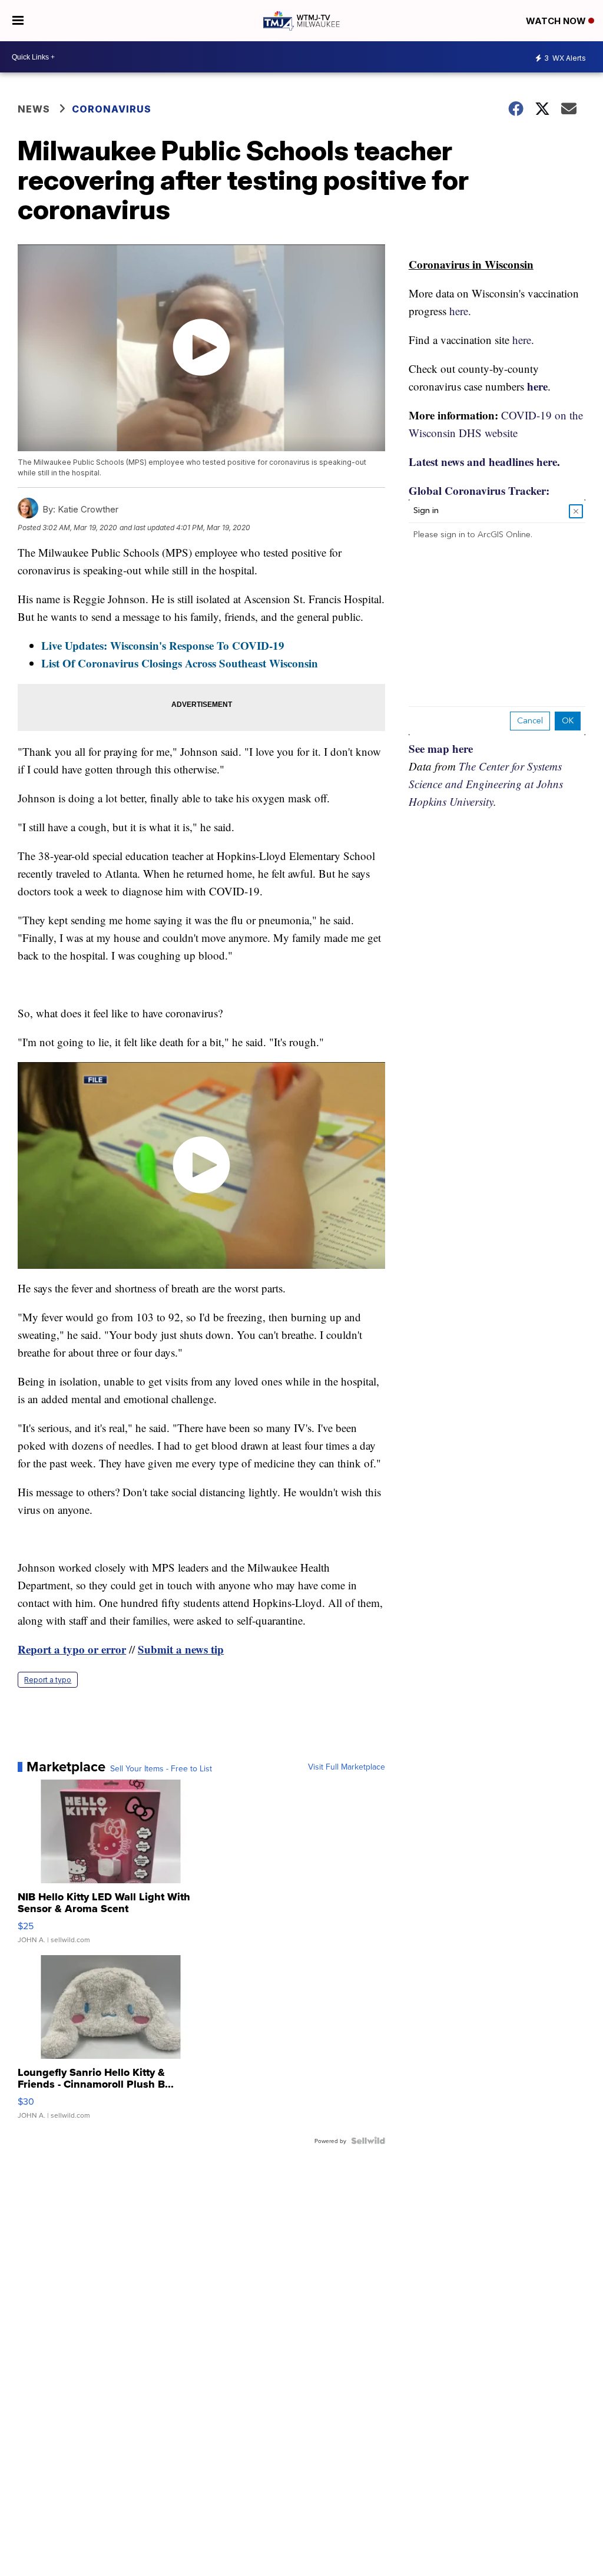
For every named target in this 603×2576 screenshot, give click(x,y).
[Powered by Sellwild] (368, 2141)
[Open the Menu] (18, 21)
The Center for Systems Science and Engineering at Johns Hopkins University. (486, 784)
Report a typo (48, 1680)
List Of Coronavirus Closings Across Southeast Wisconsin (180, 663)
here (537, 386)
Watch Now (557, 21)
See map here (441, 748)
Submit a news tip (181, 1649)
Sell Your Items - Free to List (161, 1768)
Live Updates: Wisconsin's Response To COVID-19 (163, 645)
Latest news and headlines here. (484, 462)
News (34, 109)
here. (460, 311)
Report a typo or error (72, 1649)
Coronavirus (112, 109)
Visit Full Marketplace (347, 1767)
